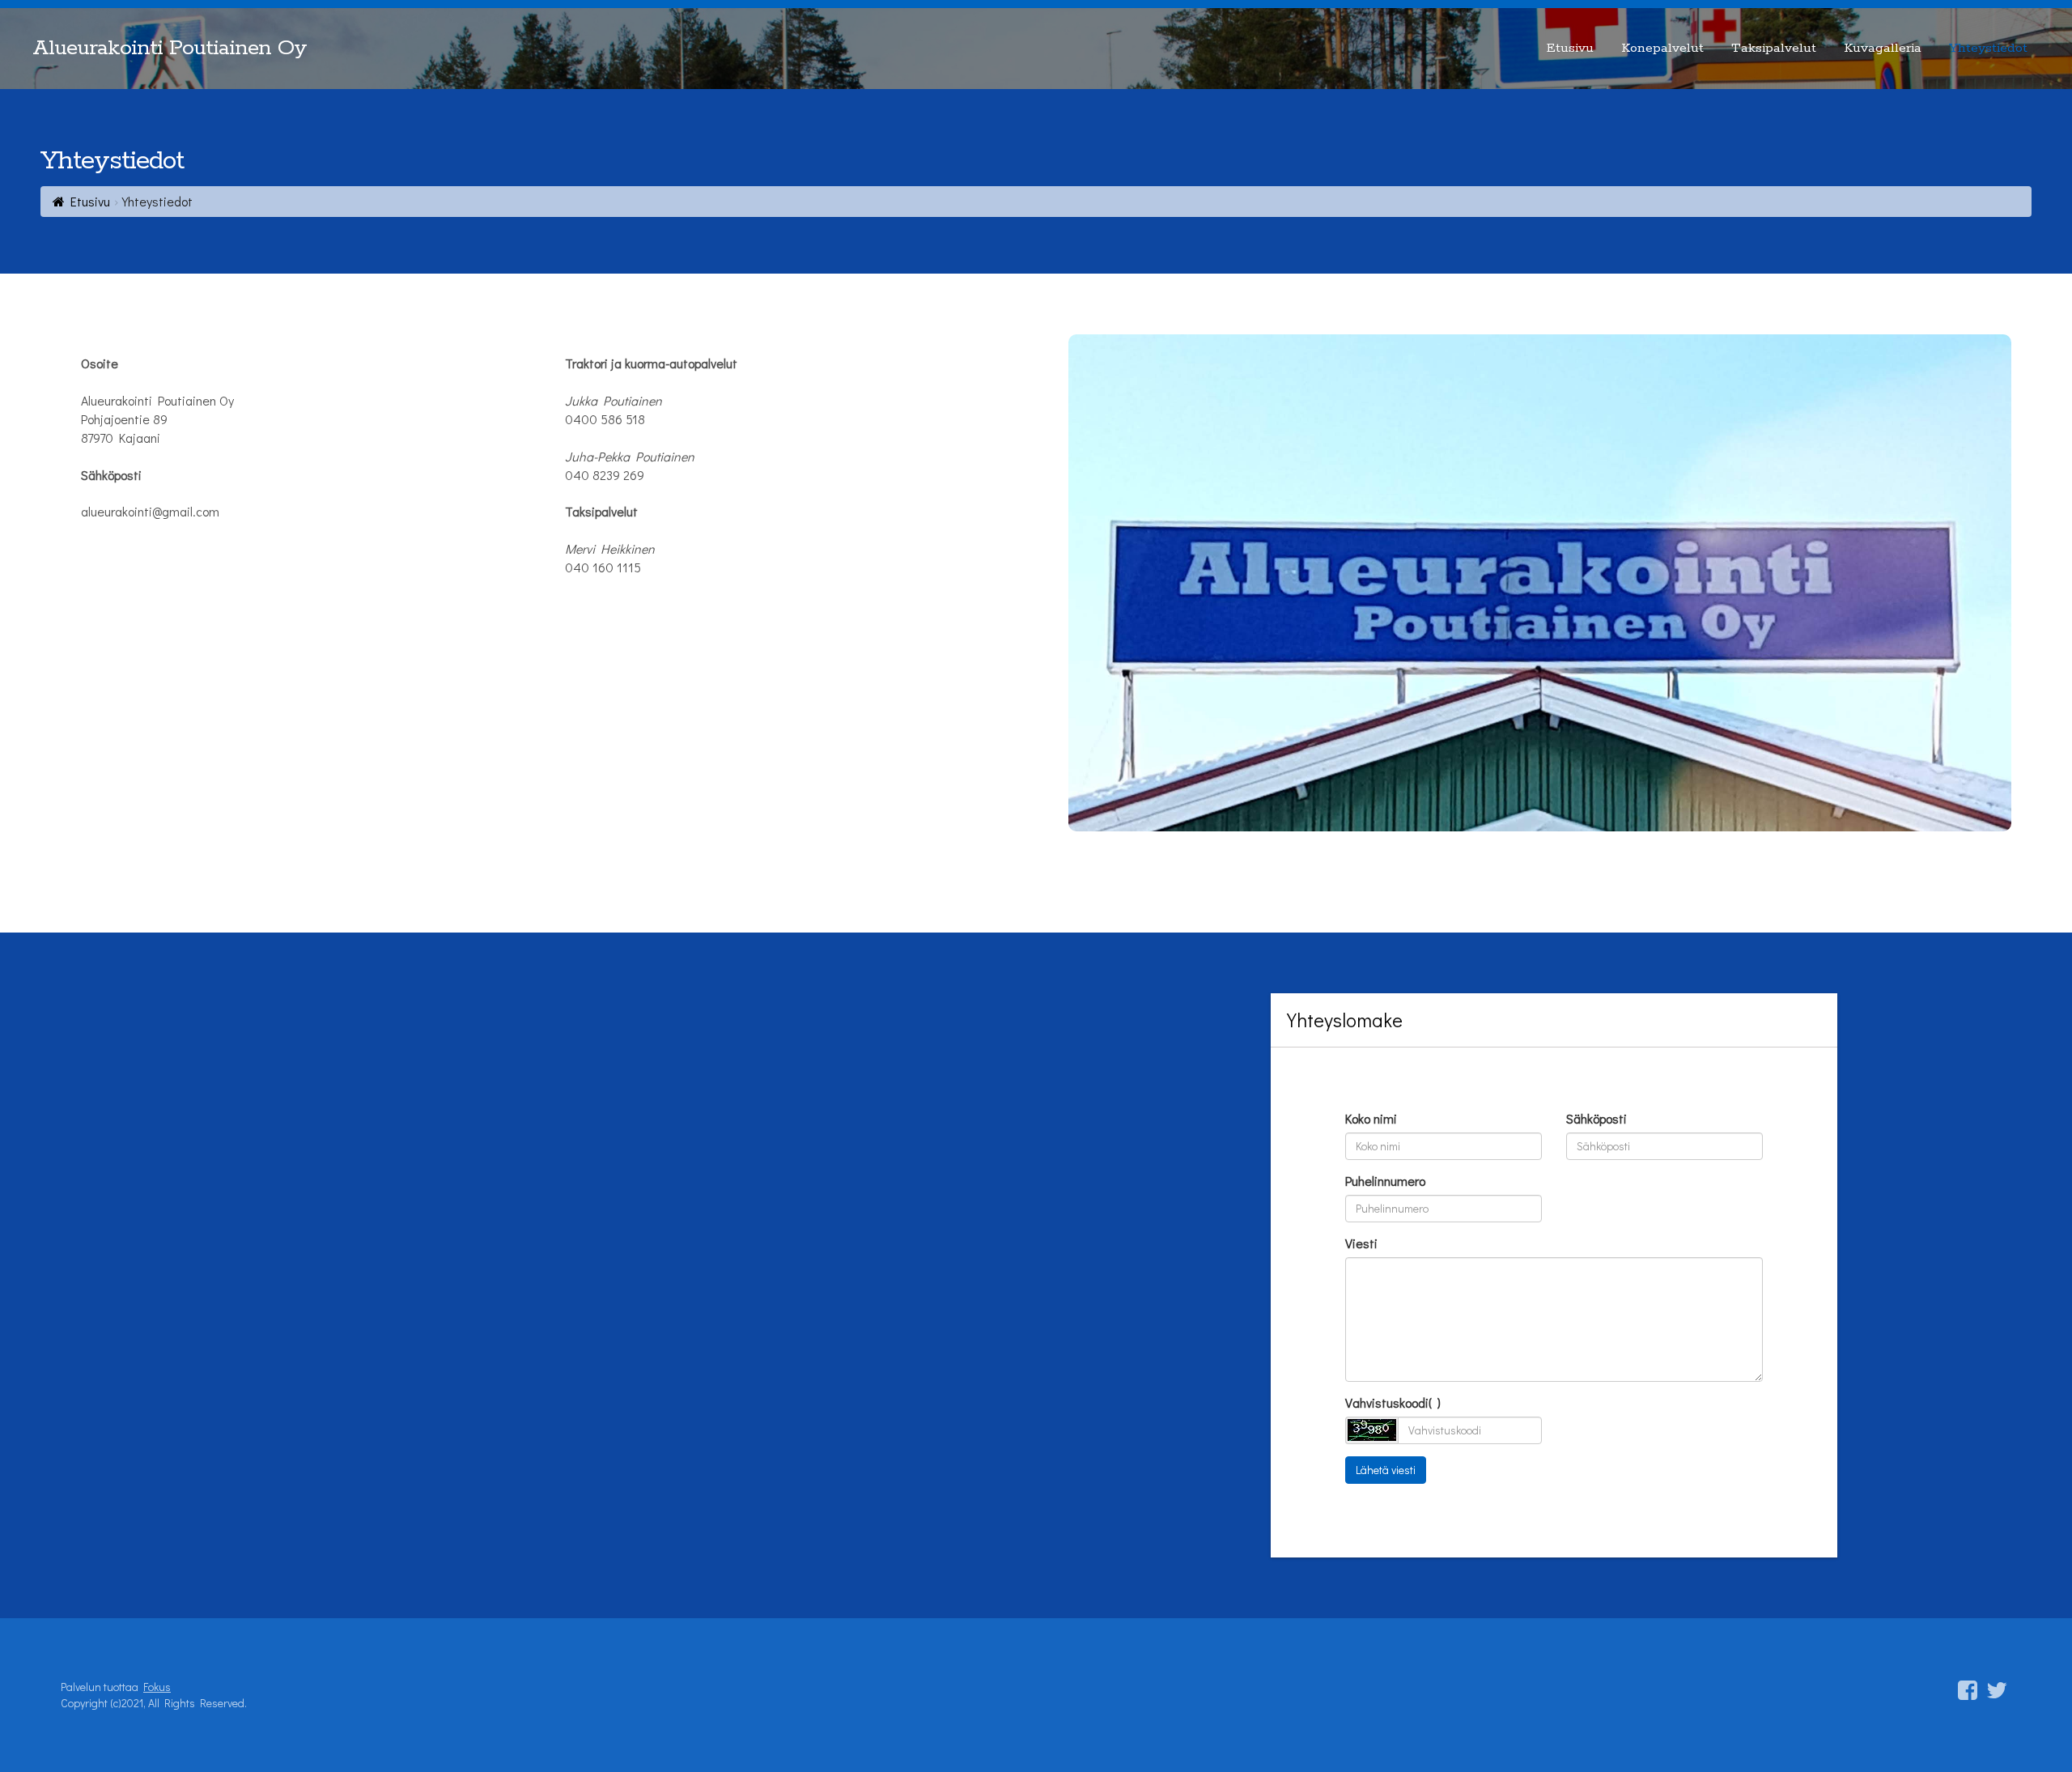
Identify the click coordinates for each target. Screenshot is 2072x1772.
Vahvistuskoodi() (1393, 1402)
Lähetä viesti (1386, 1470)
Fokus (157, 1687)
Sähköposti (1596, 1118)
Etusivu (90, 201)
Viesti (1361, 1243)
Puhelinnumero (1385, 1181)
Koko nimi (1371, 1118)
